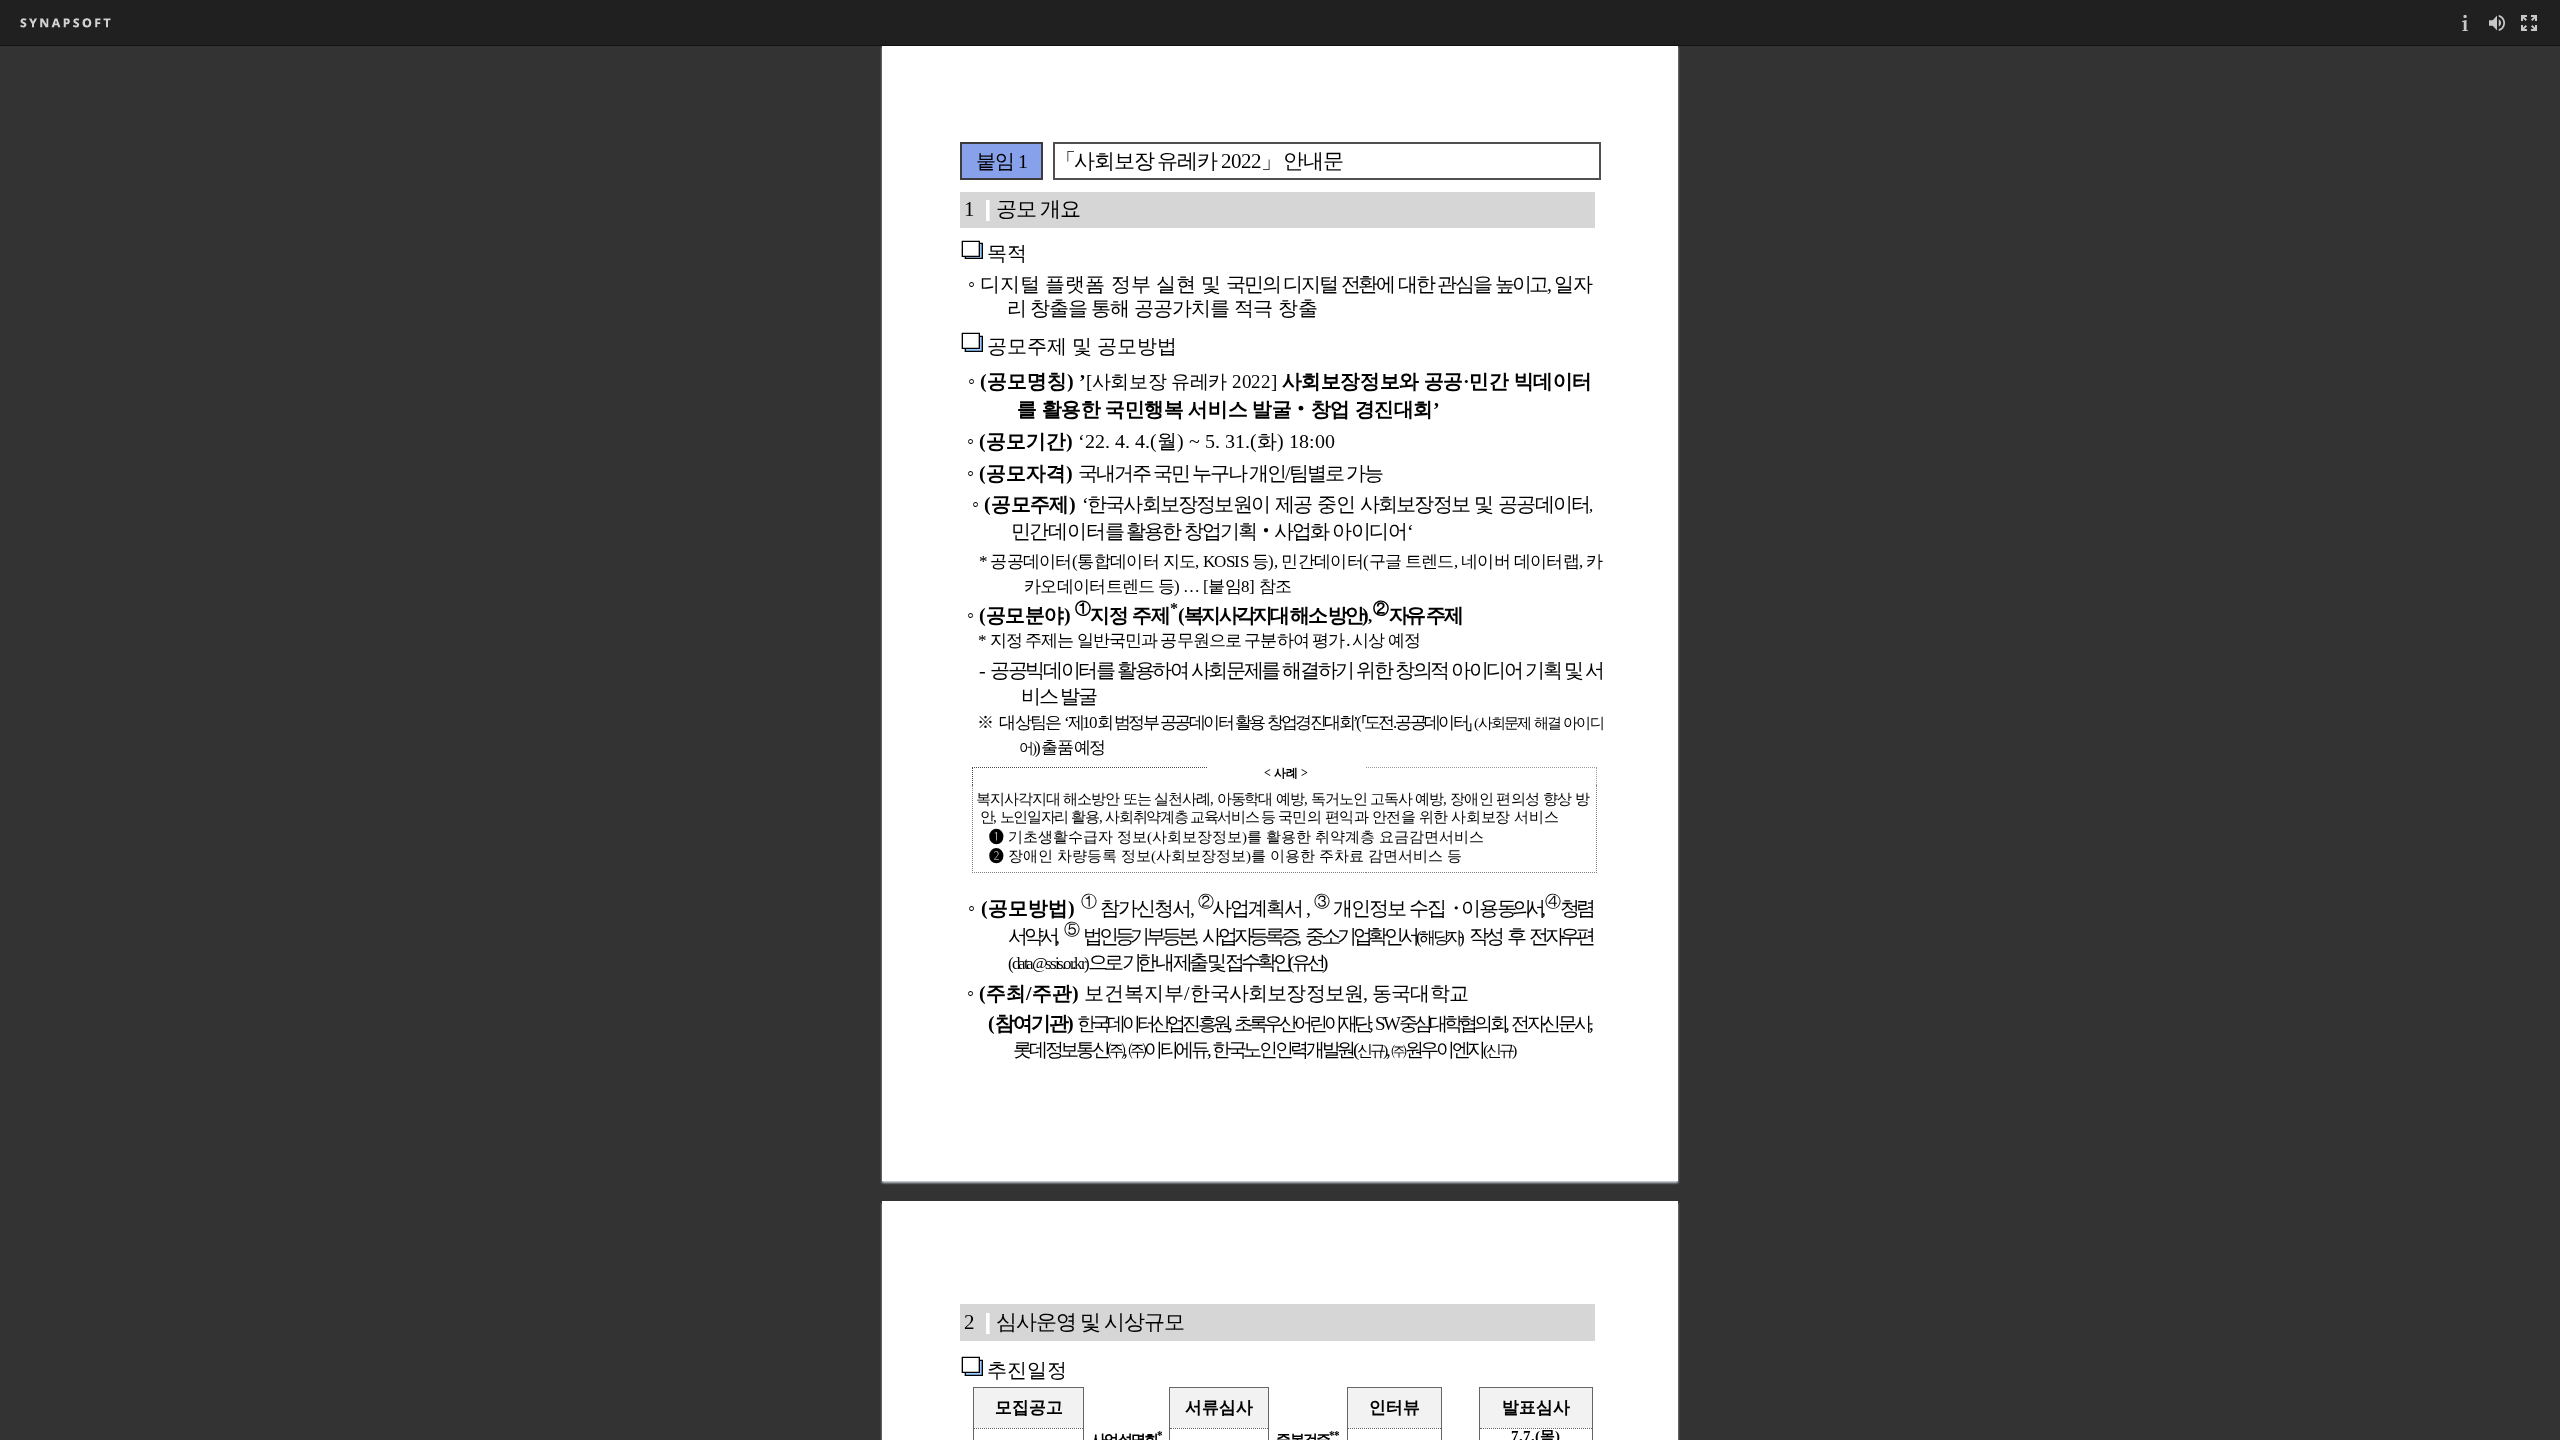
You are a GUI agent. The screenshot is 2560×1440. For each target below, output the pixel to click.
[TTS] (2497, 22)
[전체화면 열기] (2529, 22)
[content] (1280, 742)
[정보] (2465, 22)
